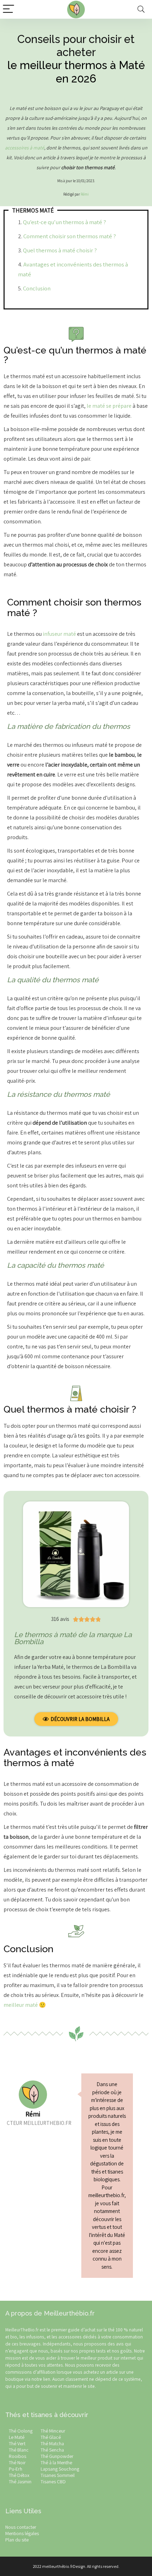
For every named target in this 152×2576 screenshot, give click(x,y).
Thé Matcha (52, 2443)
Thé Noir (17, 2463)
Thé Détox (19, 2475)
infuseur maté (59, 634)
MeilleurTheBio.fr (22, 2330)
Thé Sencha (52, 2450)
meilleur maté (21, 2005)
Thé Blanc (19, 2450)
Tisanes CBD (53, 2482)
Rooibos (17, 2456)
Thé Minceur (53, 2431)
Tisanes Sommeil (58, 2475)
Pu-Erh (16, 2469)
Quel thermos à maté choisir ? (60, 250)
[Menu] (8, 9)
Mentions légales (22, 2533)
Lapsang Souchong (60, 2469)
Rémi (85, 194)
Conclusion (37, 288)
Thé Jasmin (20, 2482)
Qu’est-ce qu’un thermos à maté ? (65, 222)
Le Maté (17, 2437)
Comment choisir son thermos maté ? (70, 236)
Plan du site (17, 2540)
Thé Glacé (51, 2437)
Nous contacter (21, 2527)
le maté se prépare (109, 406)
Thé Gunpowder (57, 2456)
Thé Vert (17, 2443)
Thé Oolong (21, 2431)
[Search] (141, 9)
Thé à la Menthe (56, 2463)
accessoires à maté (25, 148)
